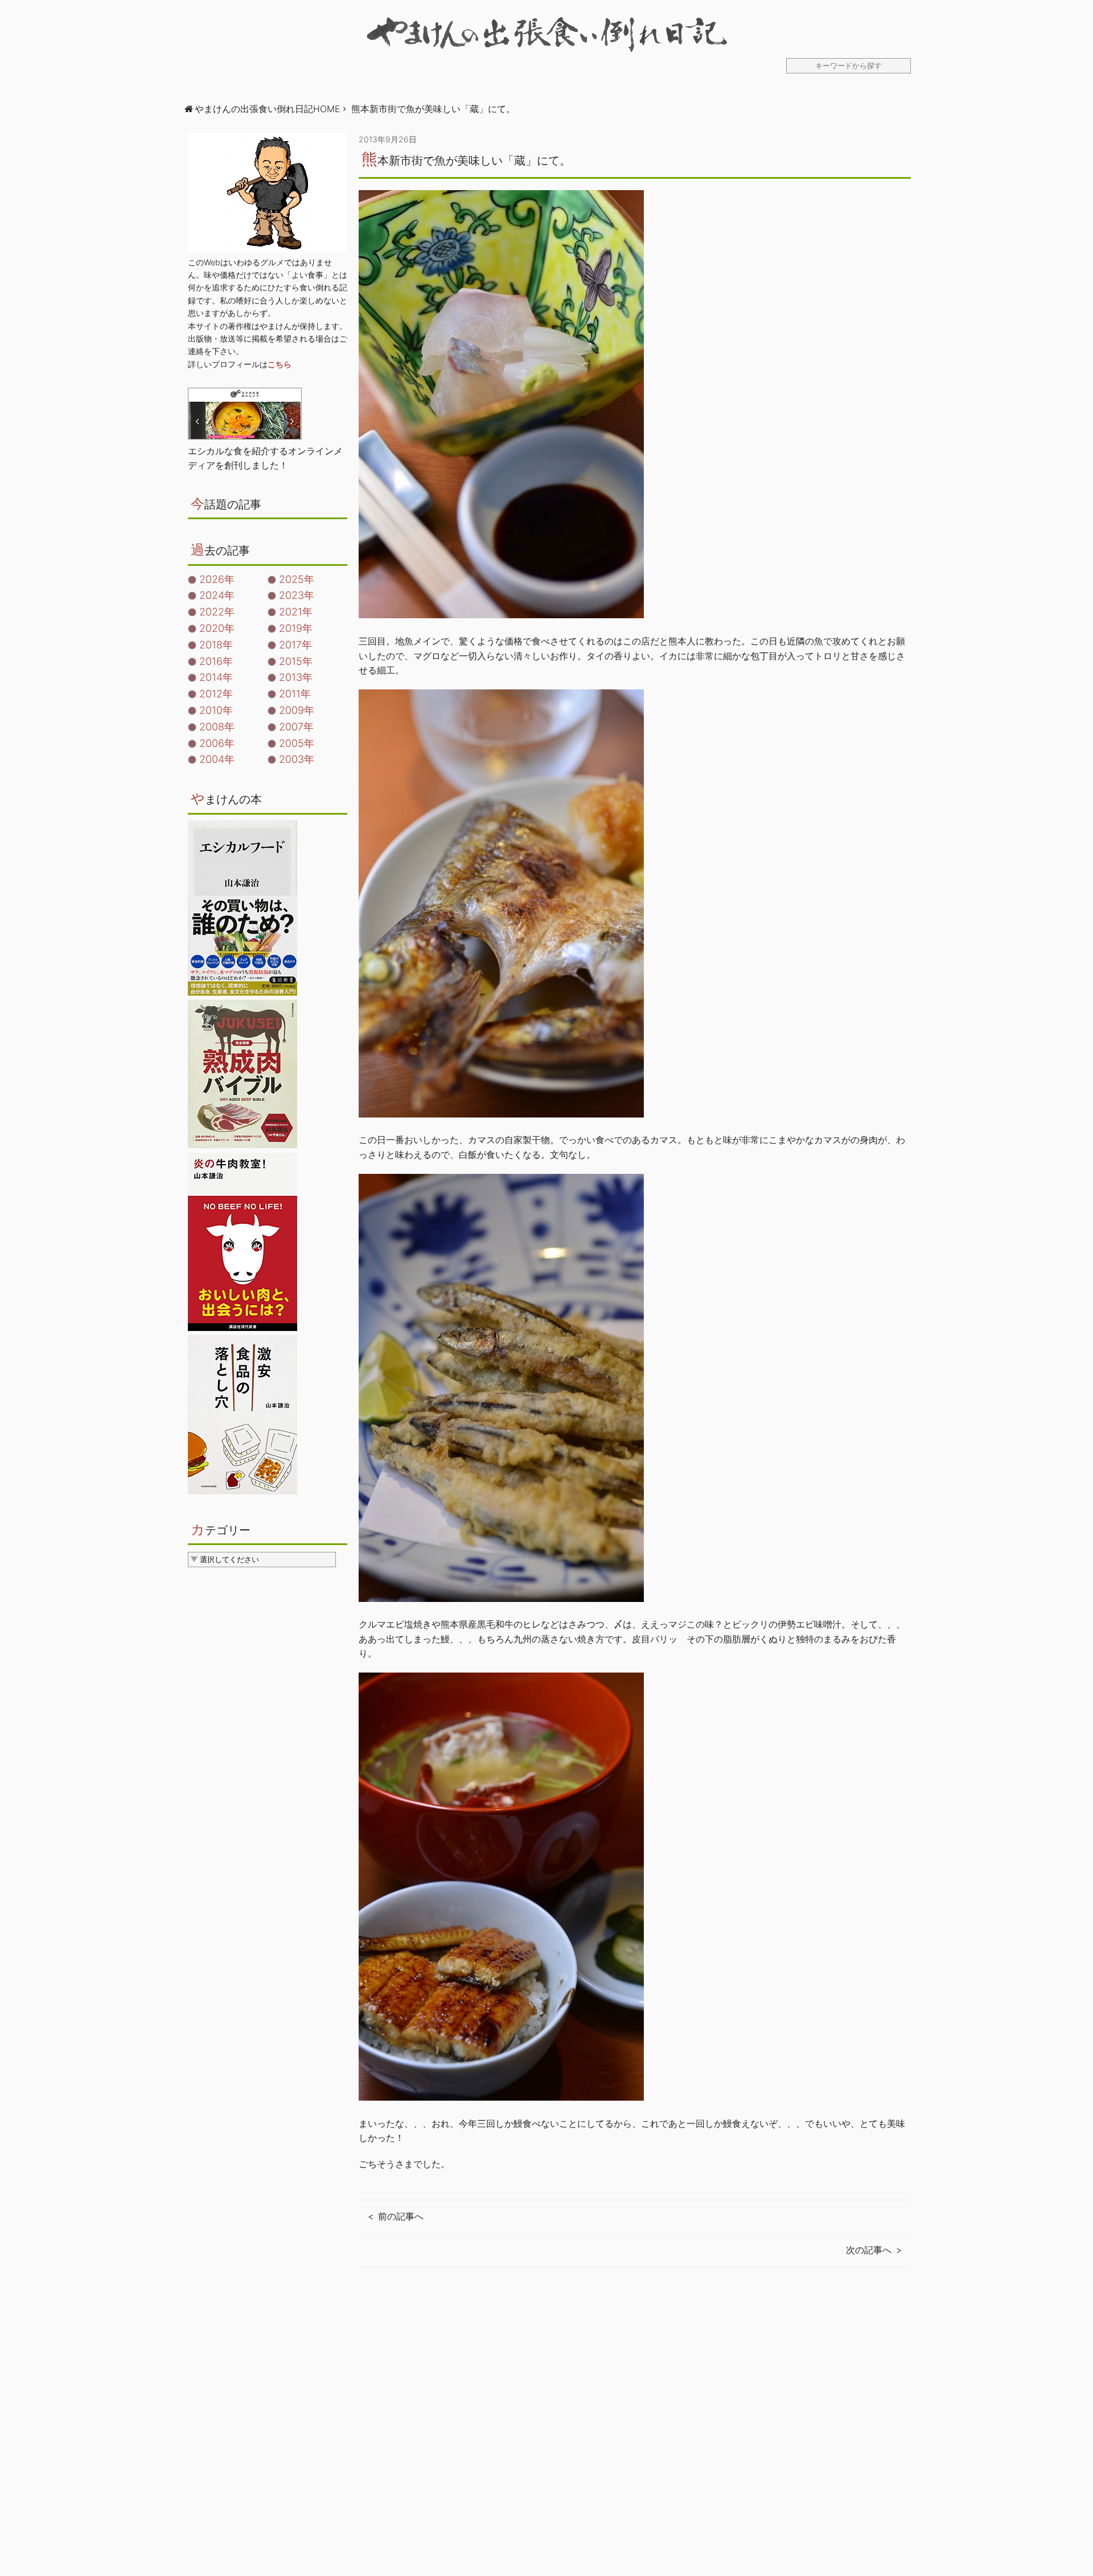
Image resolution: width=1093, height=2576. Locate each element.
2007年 (296, 727)
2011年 (295, 694)
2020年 (217, 628)
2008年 (217, 727)
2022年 (217, 612)
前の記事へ (401, 2216)
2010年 (216, 710)
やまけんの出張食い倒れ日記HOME (268, 109)
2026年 (217, 579)
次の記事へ (869, 2250)
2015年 (296, 661)
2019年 (296, 628)
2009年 (297, 710)
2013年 (296, 677)
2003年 (297, 759)
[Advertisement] (635, 2433)
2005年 (297, 743)
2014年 (216, 677)
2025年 (297, 579)
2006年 (217, 743)
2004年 (217, 759)
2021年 (296, 612)
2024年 (217, 595)
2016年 (216, 661)
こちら (280, 364)
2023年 (297, 595)
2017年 (295, 645)
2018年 (216, 645)
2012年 (216, 694)
